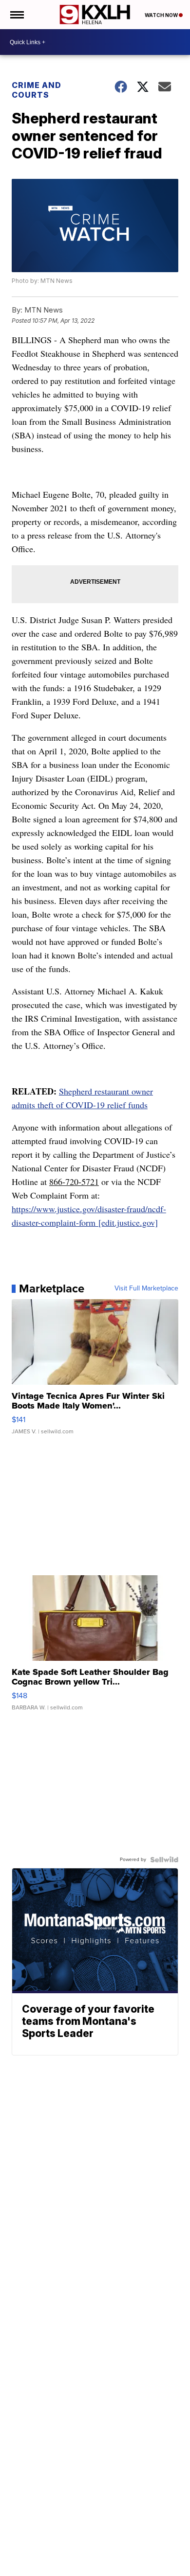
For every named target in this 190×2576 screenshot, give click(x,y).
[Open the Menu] (16, 15)
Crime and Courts (37, 90)
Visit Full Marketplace (146, 1288)
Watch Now (162, 15)
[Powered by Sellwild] (164, 1860)
